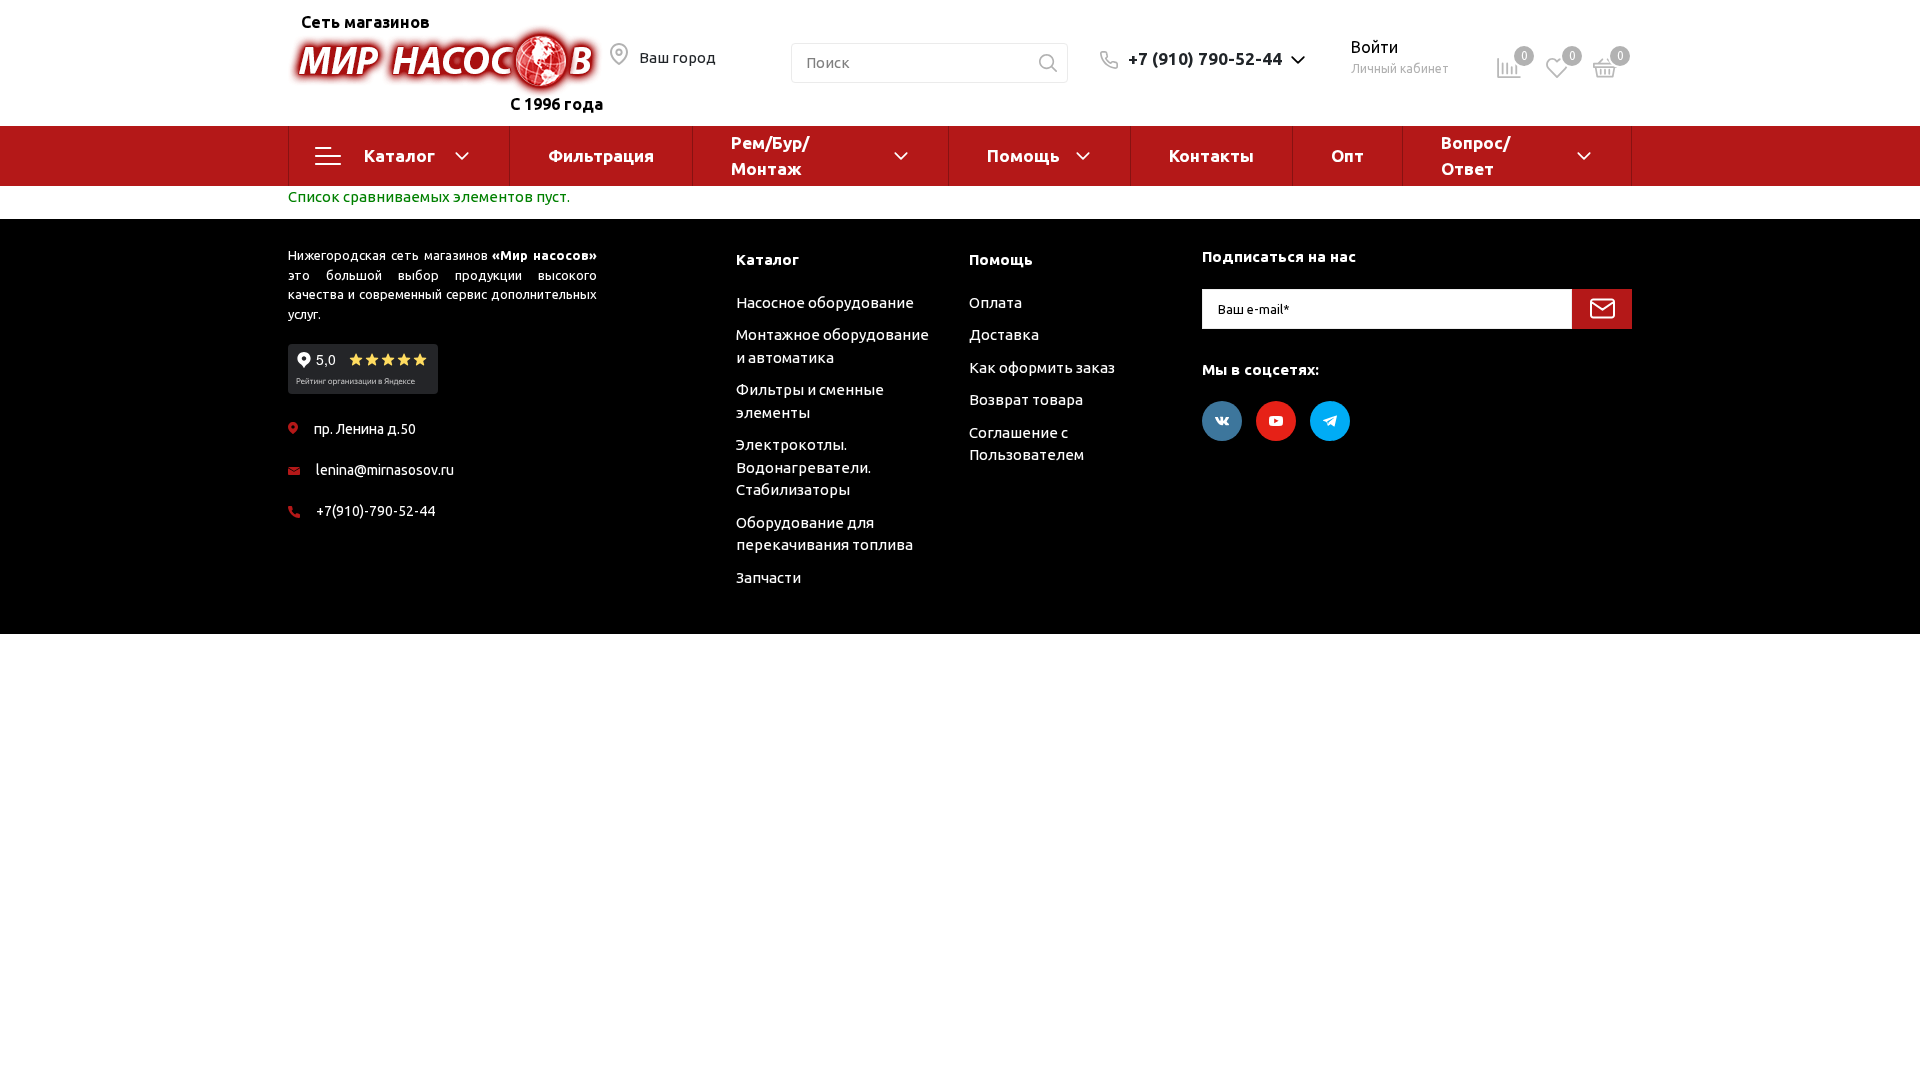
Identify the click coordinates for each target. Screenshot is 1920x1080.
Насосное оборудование (825, 302)
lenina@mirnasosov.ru (385, 470)
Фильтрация (601, 155)
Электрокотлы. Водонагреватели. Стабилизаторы (803, 467)
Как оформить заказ (1042, 367)
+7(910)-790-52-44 (375, 511)
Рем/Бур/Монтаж (770, 155)
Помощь (1023, 155)
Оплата (995, 302)
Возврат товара (1026, 399)
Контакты (1211, 155)
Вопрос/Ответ (1475, 155)
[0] (1605, 71)
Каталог (399, 155)
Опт (1347, 155)
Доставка (1004, 334)
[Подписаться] (1602, 309)
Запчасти (768, 577)
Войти (1374, 47)
